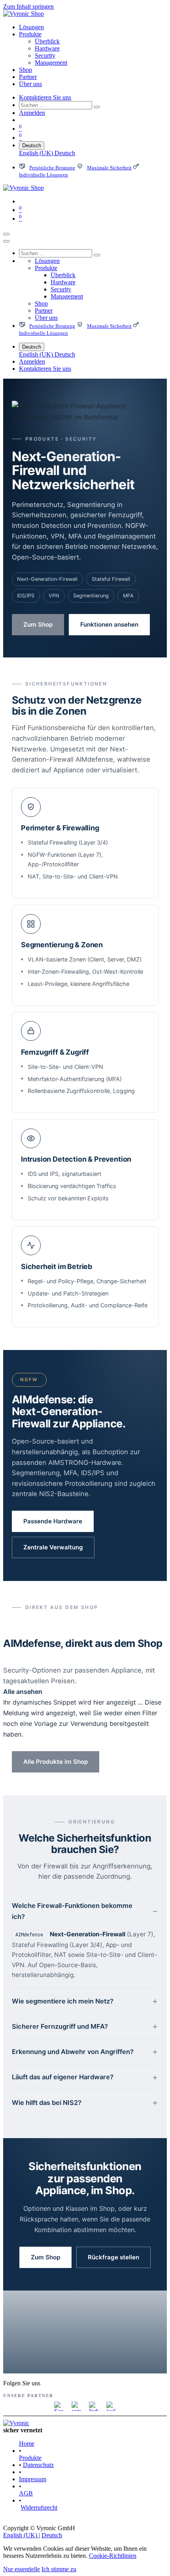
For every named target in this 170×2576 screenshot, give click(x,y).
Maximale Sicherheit (109, 168)
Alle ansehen (23, 1692)
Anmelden (32, 113)
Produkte (30, 2458)
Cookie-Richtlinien (113, 2556)
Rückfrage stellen (113, 2257)
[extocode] (76, 2406)
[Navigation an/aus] (6, 234)
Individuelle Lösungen (43, 175)
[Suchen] (97, 107)
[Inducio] (94, 2406)
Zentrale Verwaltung (53, 1547)
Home (27, 2444)
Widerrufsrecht (39, 2507)
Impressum (33, 2479)
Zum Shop (38, 624)
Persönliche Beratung (52, 168)
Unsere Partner (28, 2396)
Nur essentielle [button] (22, 2569)
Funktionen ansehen (109, 624)
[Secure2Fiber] (59, 2406)
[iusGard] (111, 2406)
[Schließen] (6, 241)
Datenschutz (38, 2465)
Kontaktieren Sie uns (45, 97)
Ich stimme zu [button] (59, 2569)
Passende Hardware (53, 1521)
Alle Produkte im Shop (56, 1762)
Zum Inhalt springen (28, 7)
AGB (26, 2493)
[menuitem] (31, 27)
